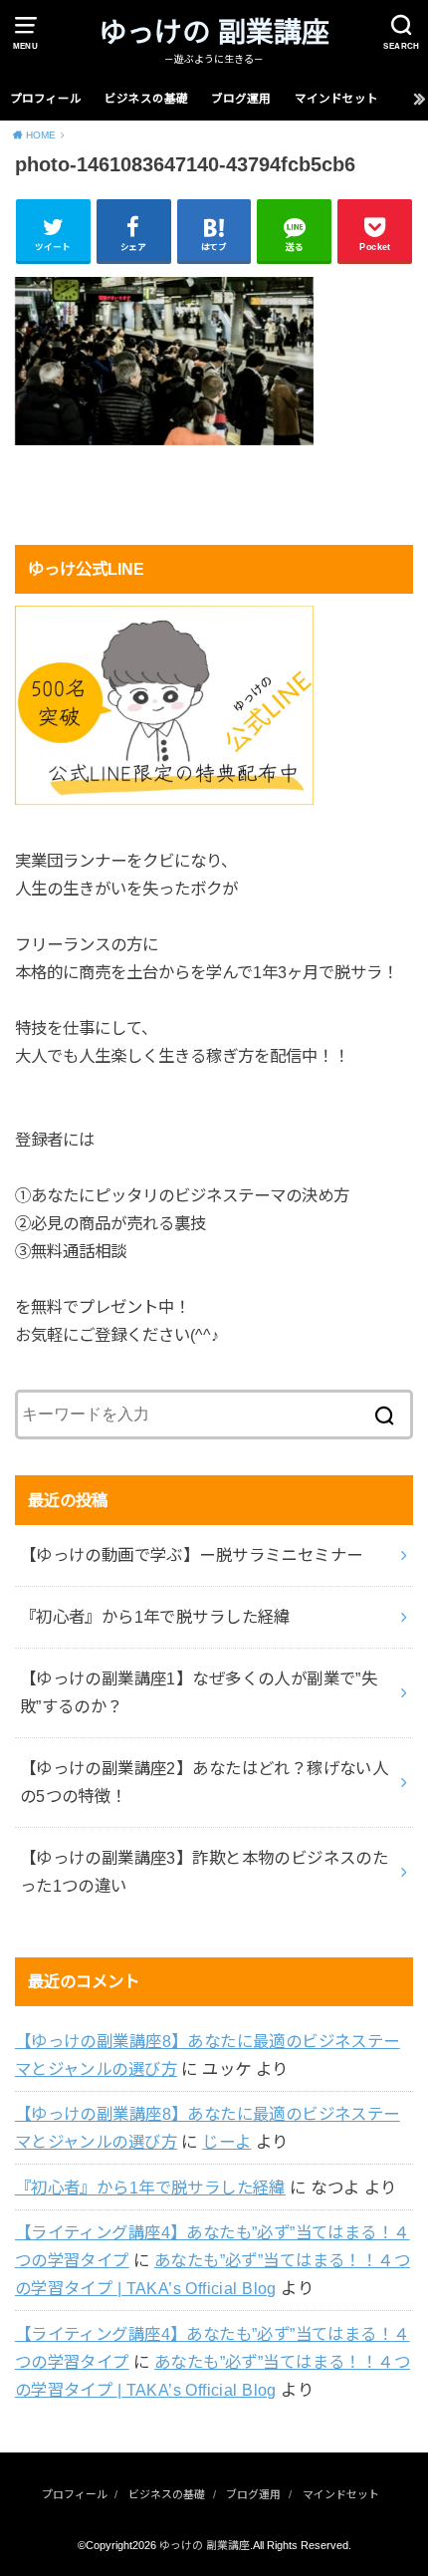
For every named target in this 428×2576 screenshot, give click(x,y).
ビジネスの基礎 (146, 99)
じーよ (226, 2142)
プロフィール (46, 99)
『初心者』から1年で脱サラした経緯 (150, 2188)
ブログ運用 (241, 99)
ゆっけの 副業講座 (214, 32)
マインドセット (336, 99)
